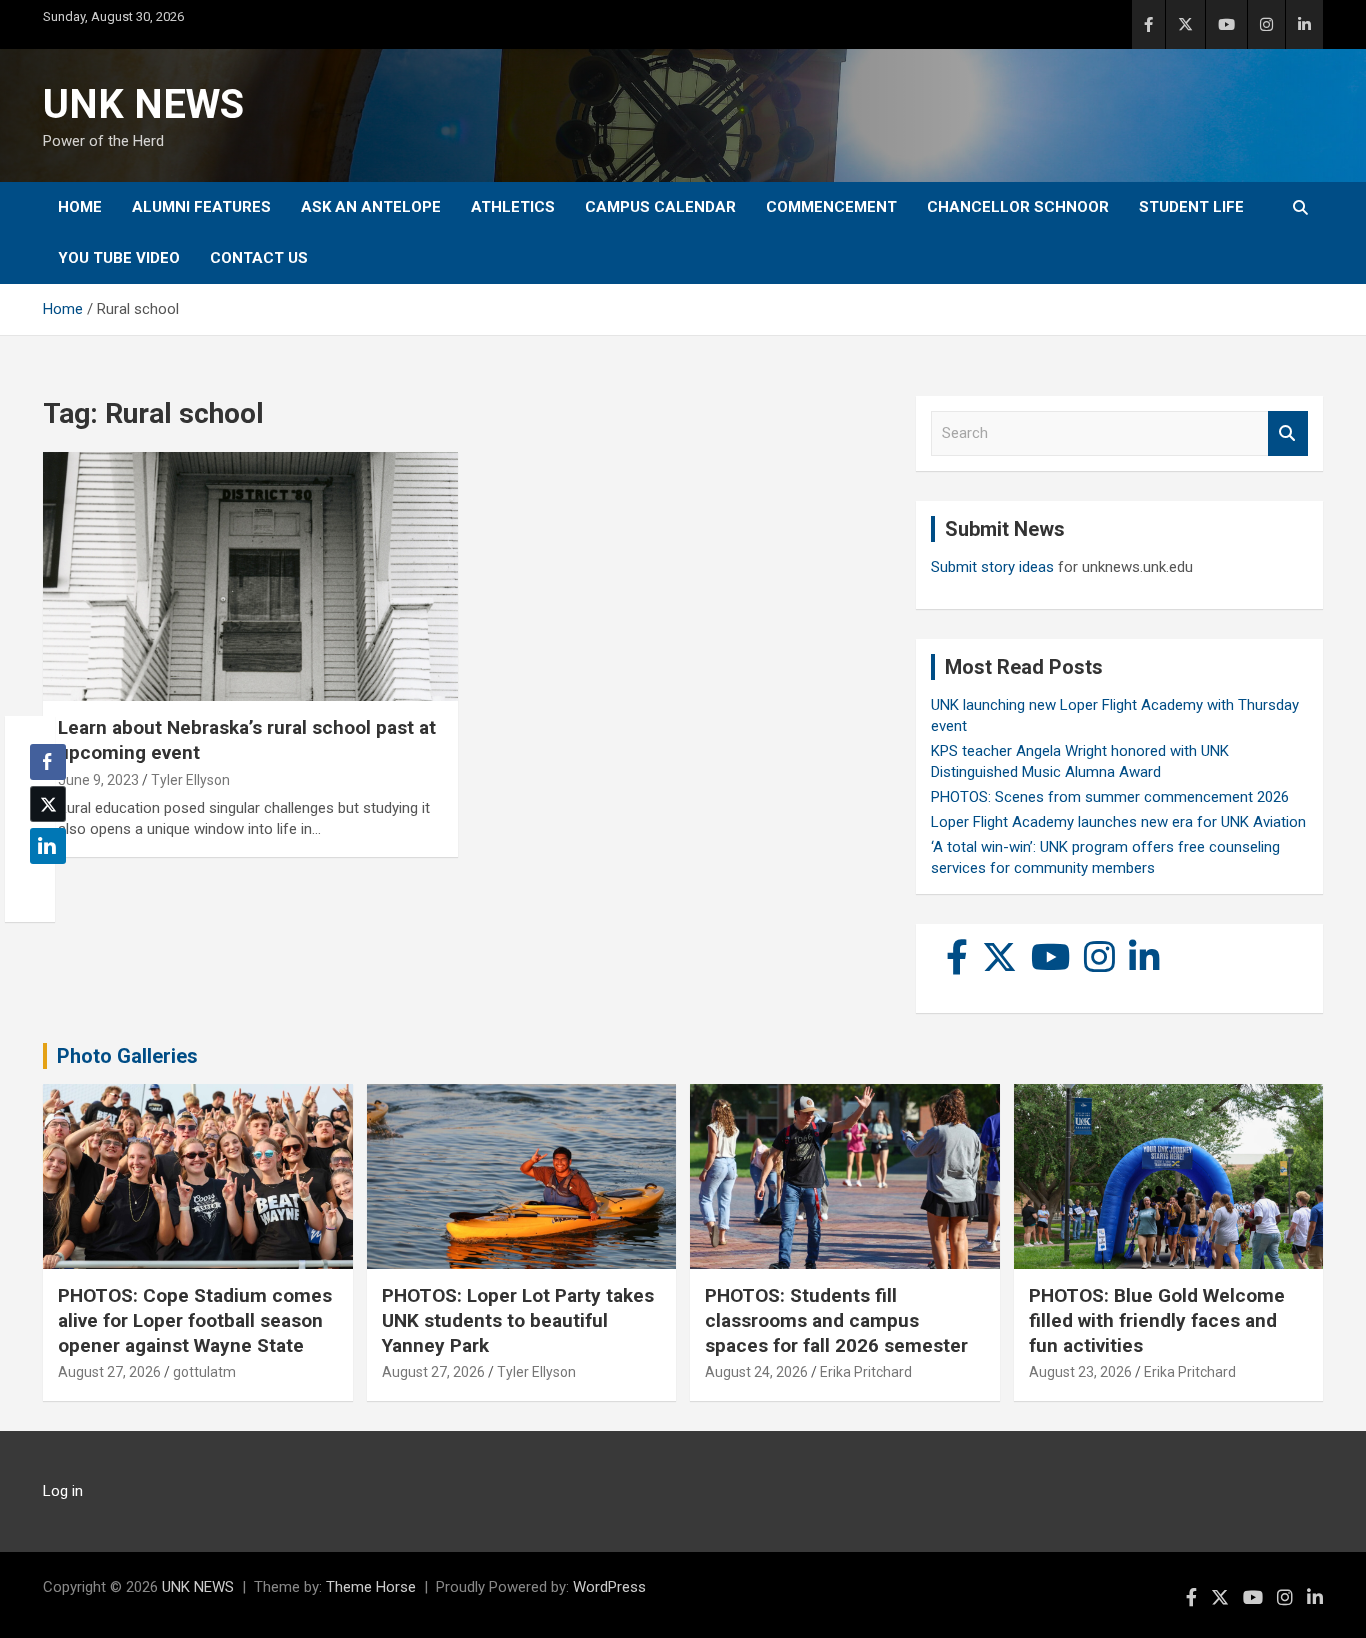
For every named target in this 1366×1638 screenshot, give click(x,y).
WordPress (609, 1587)
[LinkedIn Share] (48, 846)
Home (80, 207)
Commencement (831, 207)
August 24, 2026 (756, 1372)
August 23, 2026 (1080, 1372)
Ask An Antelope (371, 207)
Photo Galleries (127, 1056)
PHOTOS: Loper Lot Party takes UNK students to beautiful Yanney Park (518, 1320)
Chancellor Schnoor (1018, 207)
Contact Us (259, 258)
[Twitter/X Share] (48, 804)
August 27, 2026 (109, 1372)
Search (1288, 433)
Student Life (1191, 207)
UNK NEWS (143, 104)
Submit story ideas (992, 567)
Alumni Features (201, 207)
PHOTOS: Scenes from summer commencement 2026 (1110, 797)
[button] (42, 885)
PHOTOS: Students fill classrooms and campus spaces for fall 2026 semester (836, 1320)
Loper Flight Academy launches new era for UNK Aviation (1118, 822)
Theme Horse (371, 1587)
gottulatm (204, 1372)
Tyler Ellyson (190, 780)
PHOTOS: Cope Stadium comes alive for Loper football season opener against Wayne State (195, 1320)
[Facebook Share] (48, 762)
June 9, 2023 (98, 780)
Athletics (513, 207)
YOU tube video (119, 258)
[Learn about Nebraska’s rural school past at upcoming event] (250, 577)
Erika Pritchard (866, 1372)
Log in (63, 1491)
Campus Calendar (660, 207)
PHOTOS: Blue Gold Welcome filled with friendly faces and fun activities (1157, 1320)
